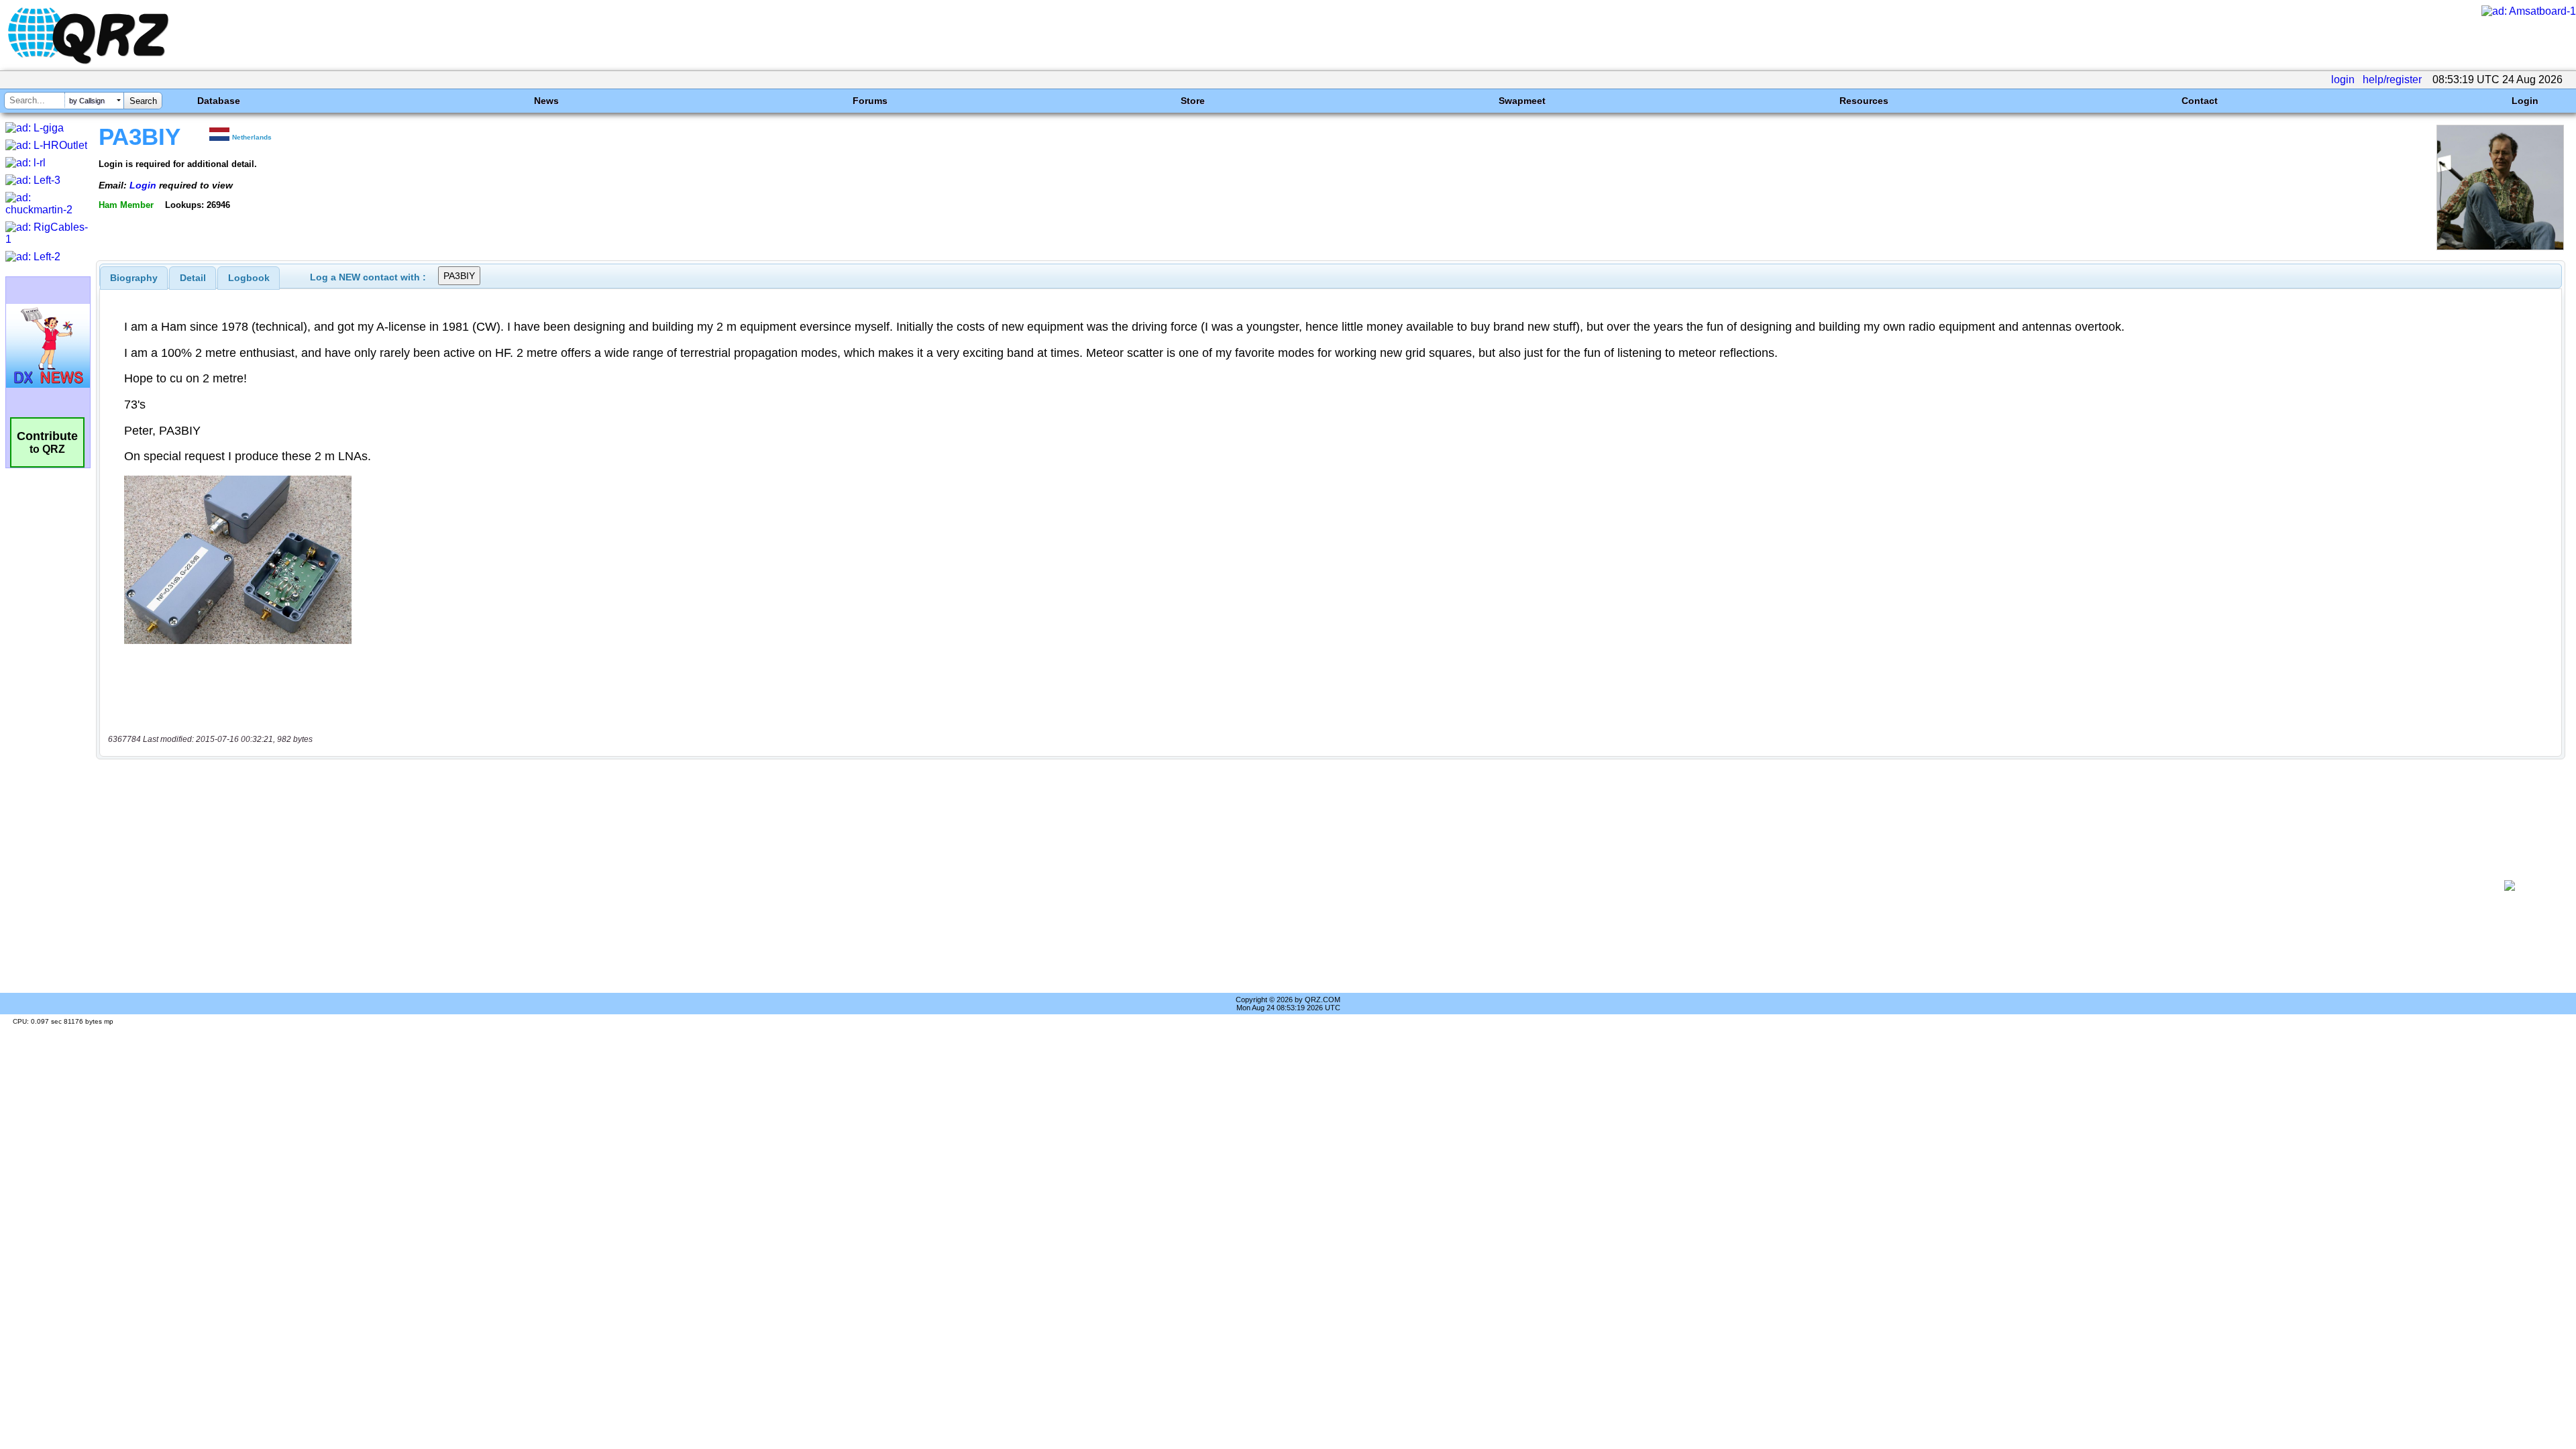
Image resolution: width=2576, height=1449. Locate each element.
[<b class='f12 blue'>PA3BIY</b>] (2500, 247)
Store (1193, 101)
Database (219, 101)
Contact (2200, 101)
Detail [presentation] (193, 278)
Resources (1864, 101)
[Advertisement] (1286, 885)
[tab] (134, 278)
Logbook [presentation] (249, 278)
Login (2525, 101)
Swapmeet (1522, 101)
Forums (870, 101)
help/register (2392, 79)
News (546, 101)
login (2343, 79)
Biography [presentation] (134, 278)
